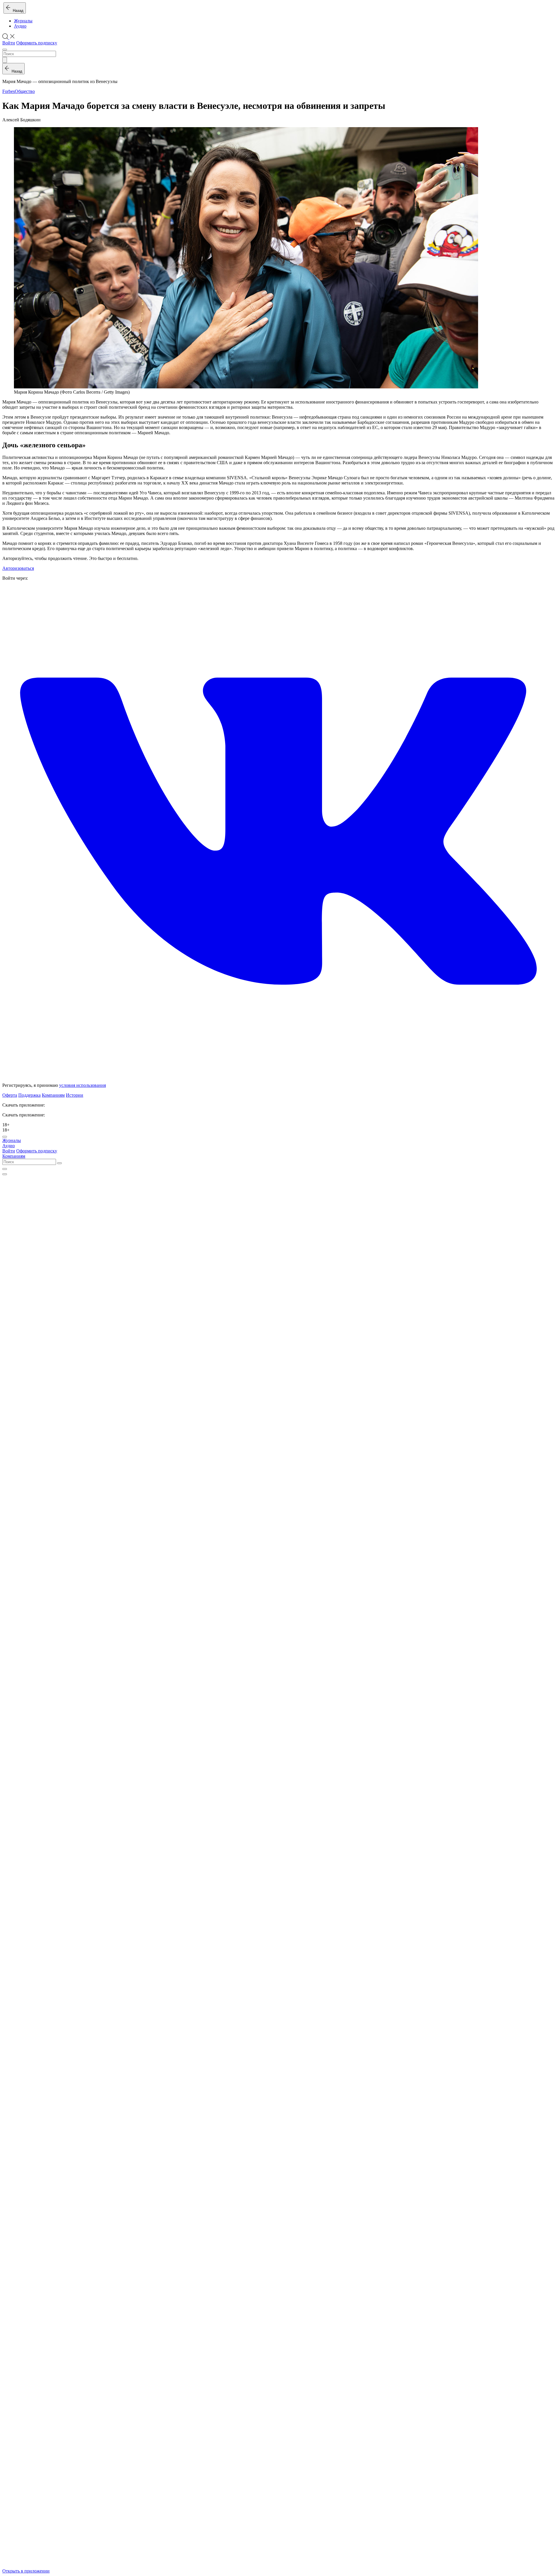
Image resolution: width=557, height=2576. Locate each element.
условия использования (83, 1085)
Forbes (9, 91)
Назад (17, 11)
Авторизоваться (18, 568)
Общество (25, 91)
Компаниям (53, 1095)
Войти (9, 43)
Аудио (20, 26)
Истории (75, 1095)
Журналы (23, 21)
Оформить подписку (37, 43)
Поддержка (29, 1095)
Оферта (10, 1095)
